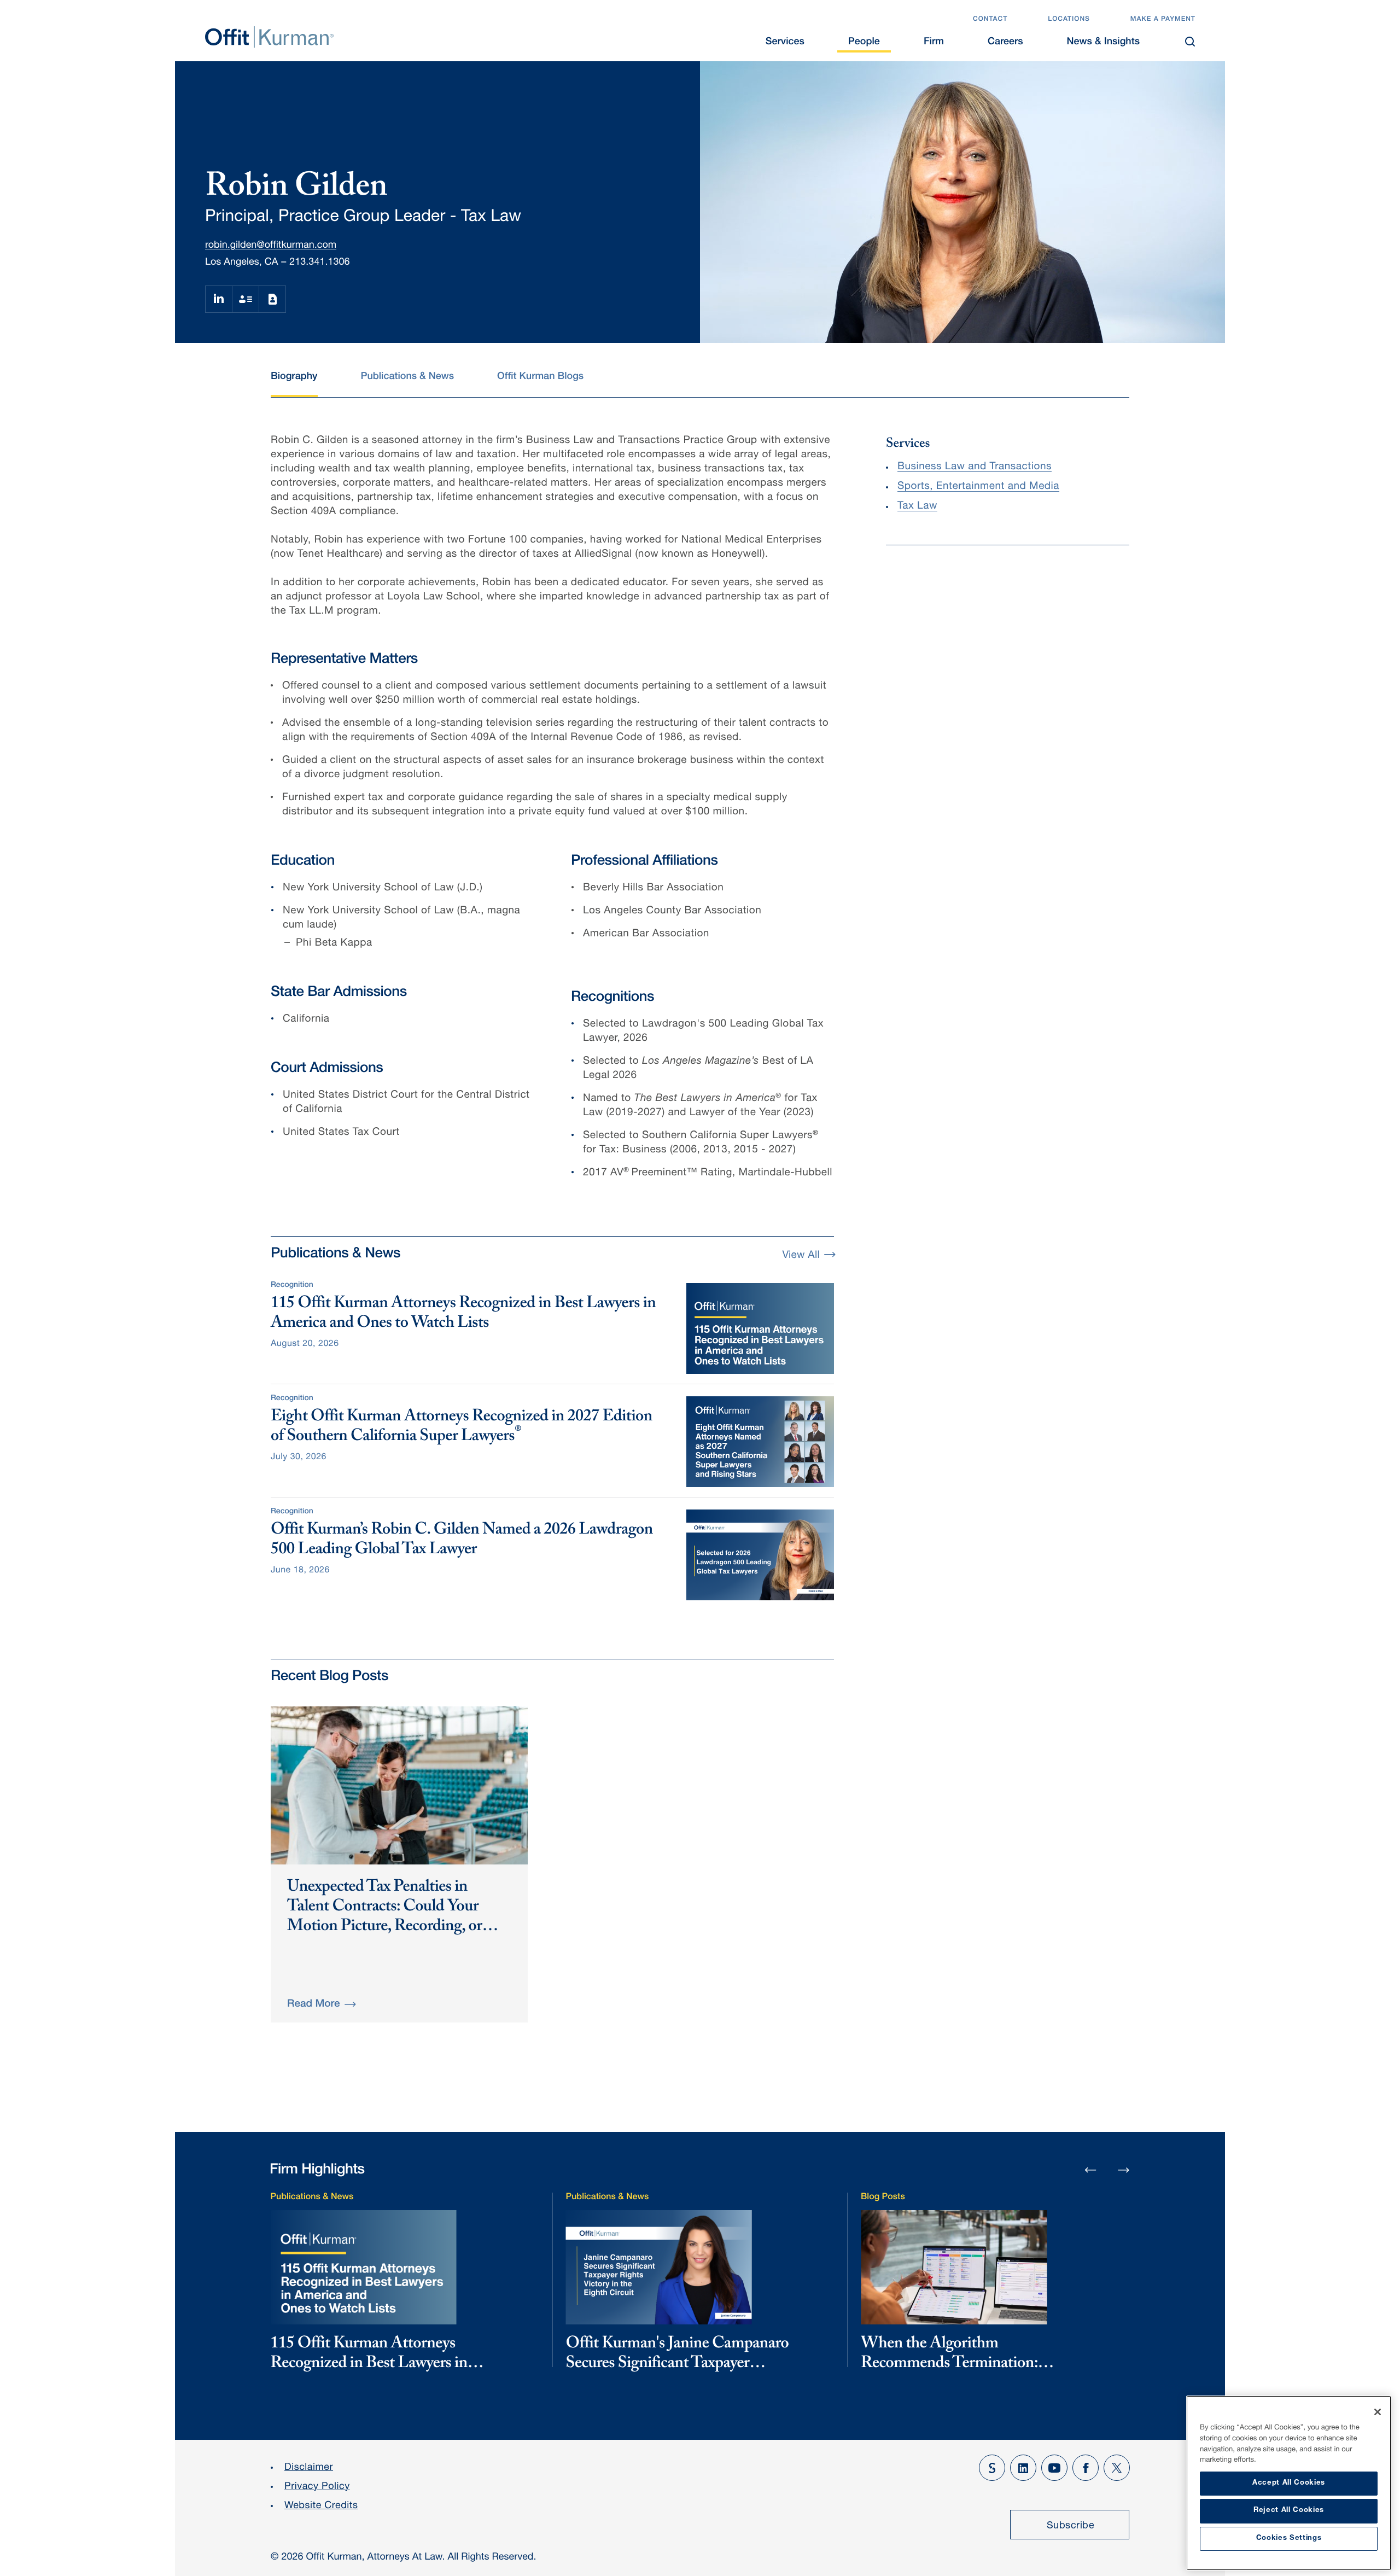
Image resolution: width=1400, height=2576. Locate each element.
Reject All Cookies (1289, 2511)
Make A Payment (1163, 20)
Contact (990, 20)
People (864, 43)
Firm (934, 43)
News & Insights (1103, 43)
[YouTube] (1054, 2468)
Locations (1069, 20)
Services (785, 43)
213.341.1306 (319, 263)
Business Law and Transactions (975, 467)
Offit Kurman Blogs (540, 377)
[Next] (1124, 2170)
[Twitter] (1117, 2468)
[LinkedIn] (1023, 2468)
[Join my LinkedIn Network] (218, 299)
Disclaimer (309, 2468)
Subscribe (1071, 2526)
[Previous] (1090, 2171)
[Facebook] (1086, 2468)
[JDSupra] (992, 2468)
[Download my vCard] (245, 299)
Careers (1005, 43)
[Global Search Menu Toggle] (1190, 42)
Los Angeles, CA (241, 263)
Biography (294, 377)
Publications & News (407, 377)
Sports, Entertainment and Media (978, 487)
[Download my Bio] (272, 299)
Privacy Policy (317, 2487)
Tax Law (917, 507)
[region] (1289, 2483)
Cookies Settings (1289, 2539)
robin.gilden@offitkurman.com (271, 246)
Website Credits (321, 2507)
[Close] (1378, 2412)
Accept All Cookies (1289, 2483)
